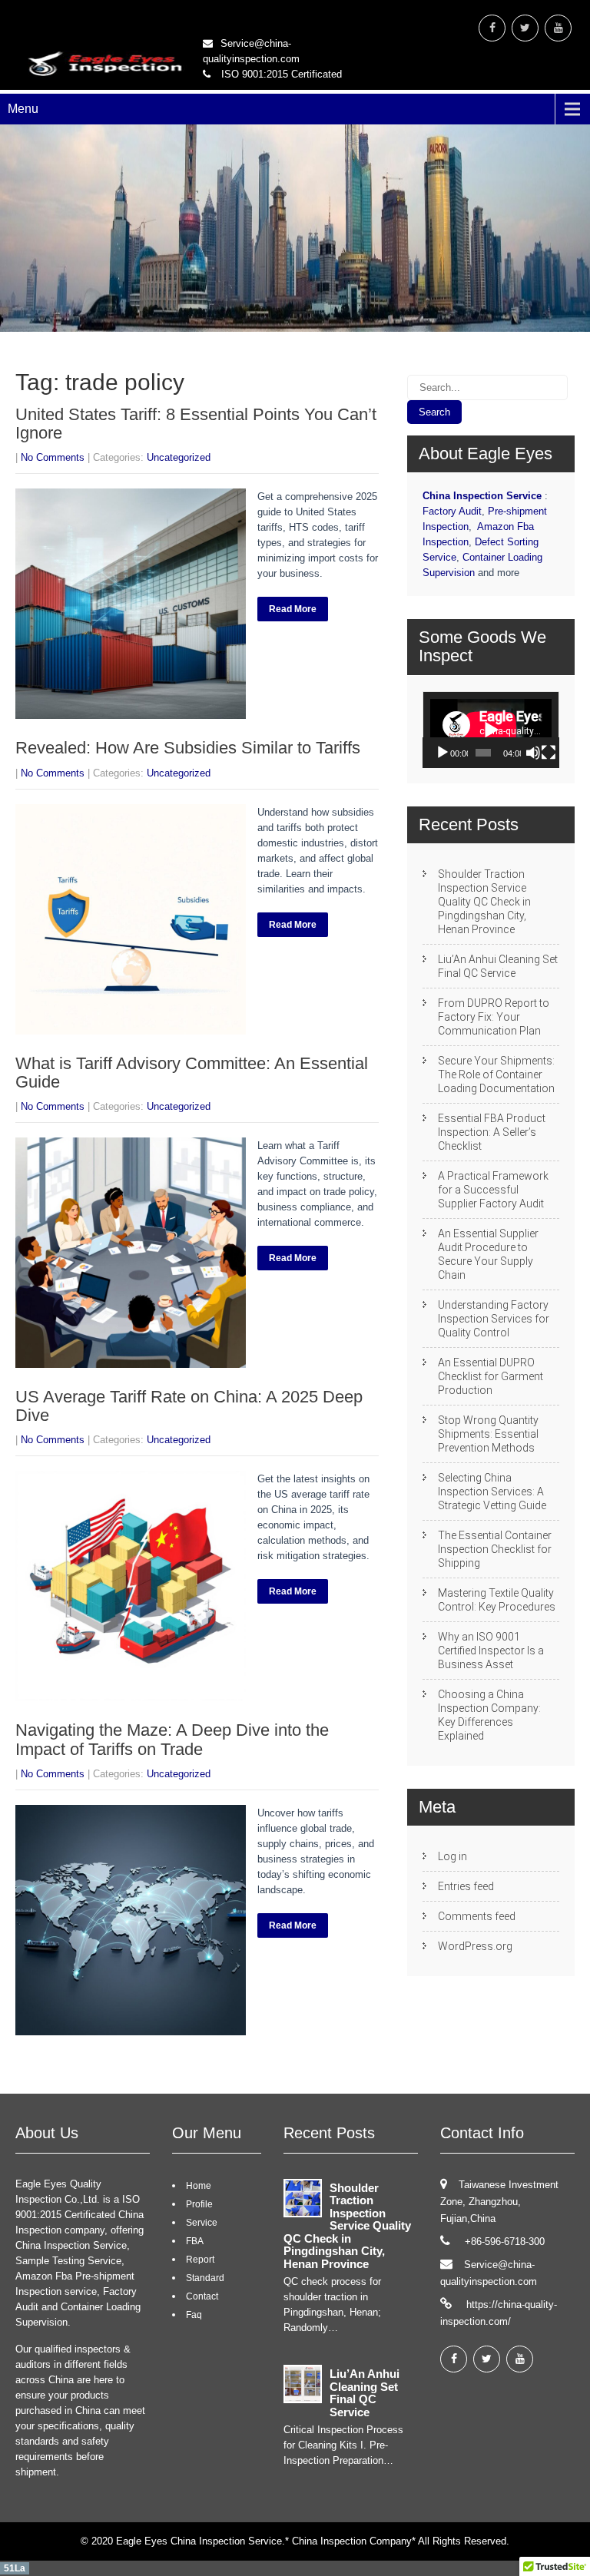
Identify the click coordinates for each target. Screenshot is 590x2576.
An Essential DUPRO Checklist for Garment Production (491, 1376)
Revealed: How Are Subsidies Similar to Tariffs (188, 748)
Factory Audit (452, 511)
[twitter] (525, 28)
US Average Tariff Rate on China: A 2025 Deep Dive (189, 1406)
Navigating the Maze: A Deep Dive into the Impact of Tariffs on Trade (172, 1739)
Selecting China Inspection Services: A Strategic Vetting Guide (492, 1492)
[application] (491, 730)
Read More (293, 609)
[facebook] (492, 28)
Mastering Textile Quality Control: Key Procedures (497, 1600)
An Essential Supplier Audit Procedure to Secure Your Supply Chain (488, 1254)
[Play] (442, 753)
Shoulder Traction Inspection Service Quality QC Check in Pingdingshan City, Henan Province (484, 902)
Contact (202, 2296)
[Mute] (533, 753)
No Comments (53, 457)
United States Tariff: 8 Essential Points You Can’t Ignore (196, 424)
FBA (195, 2241)
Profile (199, 2204)
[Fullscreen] (549, 753)
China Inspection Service (482, 496)
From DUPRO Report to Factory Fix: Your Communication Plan (494, 1017)
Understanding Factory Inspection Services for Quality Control (494, 1319)
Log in (452, 1856)
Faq (194, 2315)
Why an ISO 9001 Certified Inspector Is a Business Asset (491, 1651)
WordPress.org (475, 1946)
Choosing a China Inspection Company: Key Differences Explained (489, 1715)
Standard (205, 2278)
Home (199, 2186)
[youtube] (558, 28)
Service (202, 2223)
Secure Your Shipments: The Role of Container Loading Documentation (496, 1074)
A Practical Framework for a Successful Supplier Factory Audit (493, 1190)
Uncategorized (179, 457)
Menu (23, 109)
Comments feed (477, 1916)
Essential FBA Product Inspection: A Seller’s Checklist (492, 1132)
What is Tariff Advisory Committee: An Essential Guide (192, 1073)
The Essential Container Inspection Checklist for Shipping (495, 1549)
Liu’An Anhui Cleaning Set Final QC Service (498, 966)
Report (200, 2260)
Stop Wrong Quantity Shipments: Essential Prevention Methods (488, 1434)
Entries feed (466, 1886)
